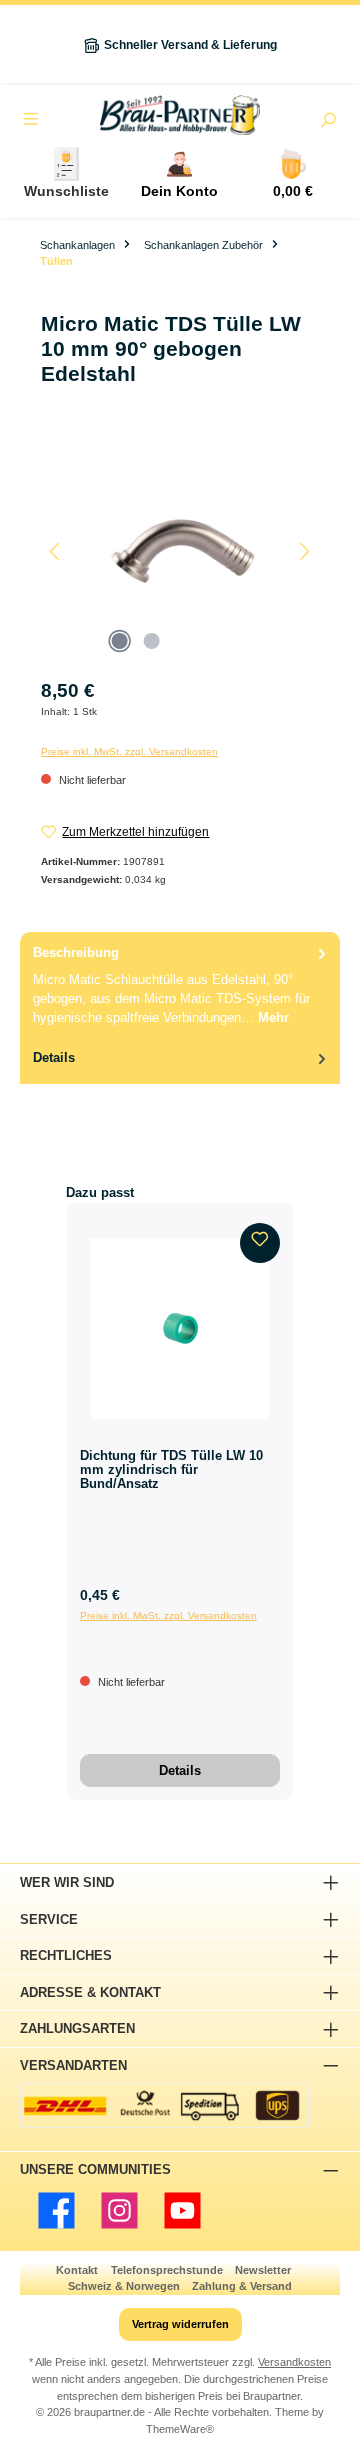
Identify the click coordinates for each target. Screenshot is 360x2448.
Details (180, 1770)
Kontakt (77, 2270)
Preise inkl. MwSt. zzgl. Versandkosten (129, 751)
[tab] (180, 984)
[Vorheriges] (56, 551)
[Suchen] (328, 122)
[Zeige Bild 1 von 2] (119, 641)
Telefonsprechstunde (167, 2270)
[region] (180, 551)
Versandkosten (294, 2362)
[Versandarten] (164, 2105)
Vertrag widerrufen (180, 2324)
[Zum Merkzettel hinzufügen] (260, 1243)
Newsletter (263, 2270)
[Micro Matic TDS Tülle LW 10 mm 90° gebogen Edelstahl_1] (179, 551)
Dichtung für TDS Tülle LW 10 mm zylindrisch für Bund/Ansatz (171, 1470)
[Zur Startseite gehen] (180, 115)
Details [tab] (54, 1057)
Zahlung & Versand (242, 2286)
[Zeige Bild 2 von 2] (151, 641)
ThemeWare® (180, 2429)
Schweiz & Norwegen (124, 2286)
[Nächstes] (304, 551)
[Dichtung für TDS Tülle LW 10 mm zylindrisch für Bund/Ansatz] (180, 1328)
